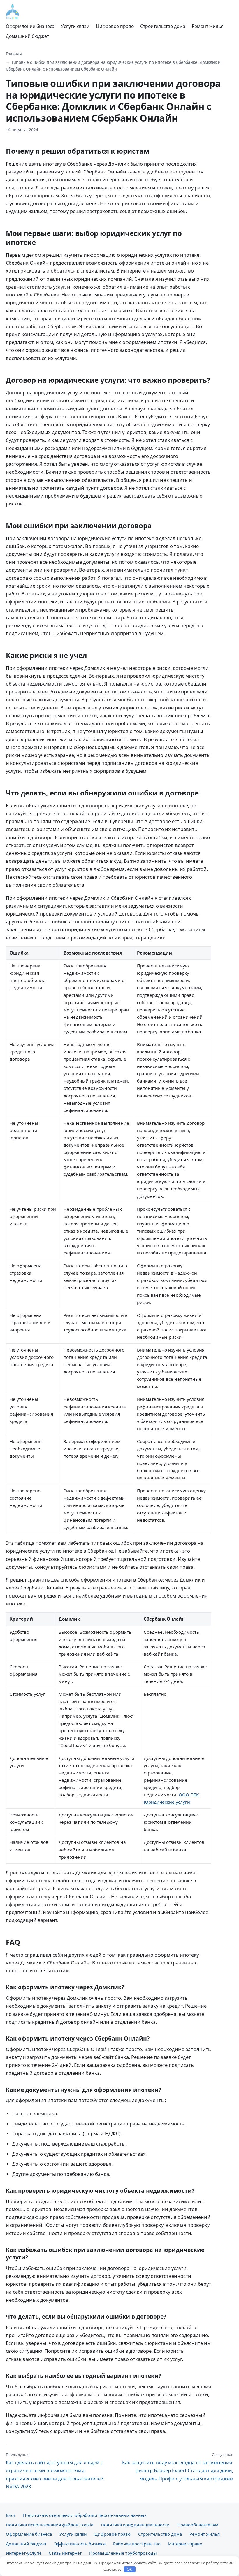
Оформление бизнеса (30, 26)
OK (130, 2569)
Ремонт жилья (208, 26)
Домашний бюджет (27, 36)
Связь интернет (65, 2553)
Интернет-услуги (23, 2553)
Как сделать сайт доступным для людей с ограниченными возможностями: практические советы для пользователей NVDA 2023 (55, 2471)
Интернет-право (185, 2544)
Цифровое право (115, 26)
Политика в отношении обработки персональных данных (85, 2515)
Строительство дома (163, 26)
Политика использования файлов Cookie (50, 2525)
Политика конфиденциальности (135, 2525)
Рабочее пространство (137, 2544)
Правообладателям (198, 2525)
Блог (11, 2515)
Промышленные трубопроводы (123, 2553)
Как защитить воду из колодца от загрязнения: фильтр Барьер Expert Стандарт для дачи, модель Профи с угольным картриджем (178, 2467)
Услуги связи (75, 26)
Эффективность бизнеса (80, 2544)
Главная (14, 54)
